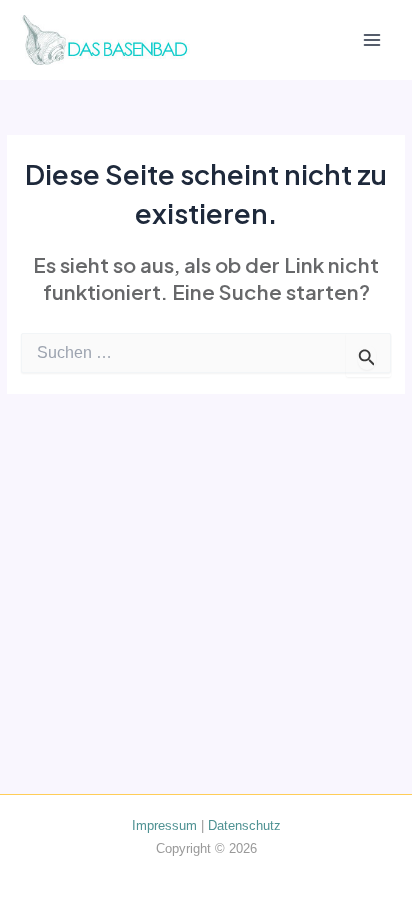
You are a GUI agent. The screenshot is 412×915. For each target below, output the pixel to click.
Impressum (164, 825)
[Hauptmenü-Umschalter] (372, 40)
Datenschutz (244, 825)
